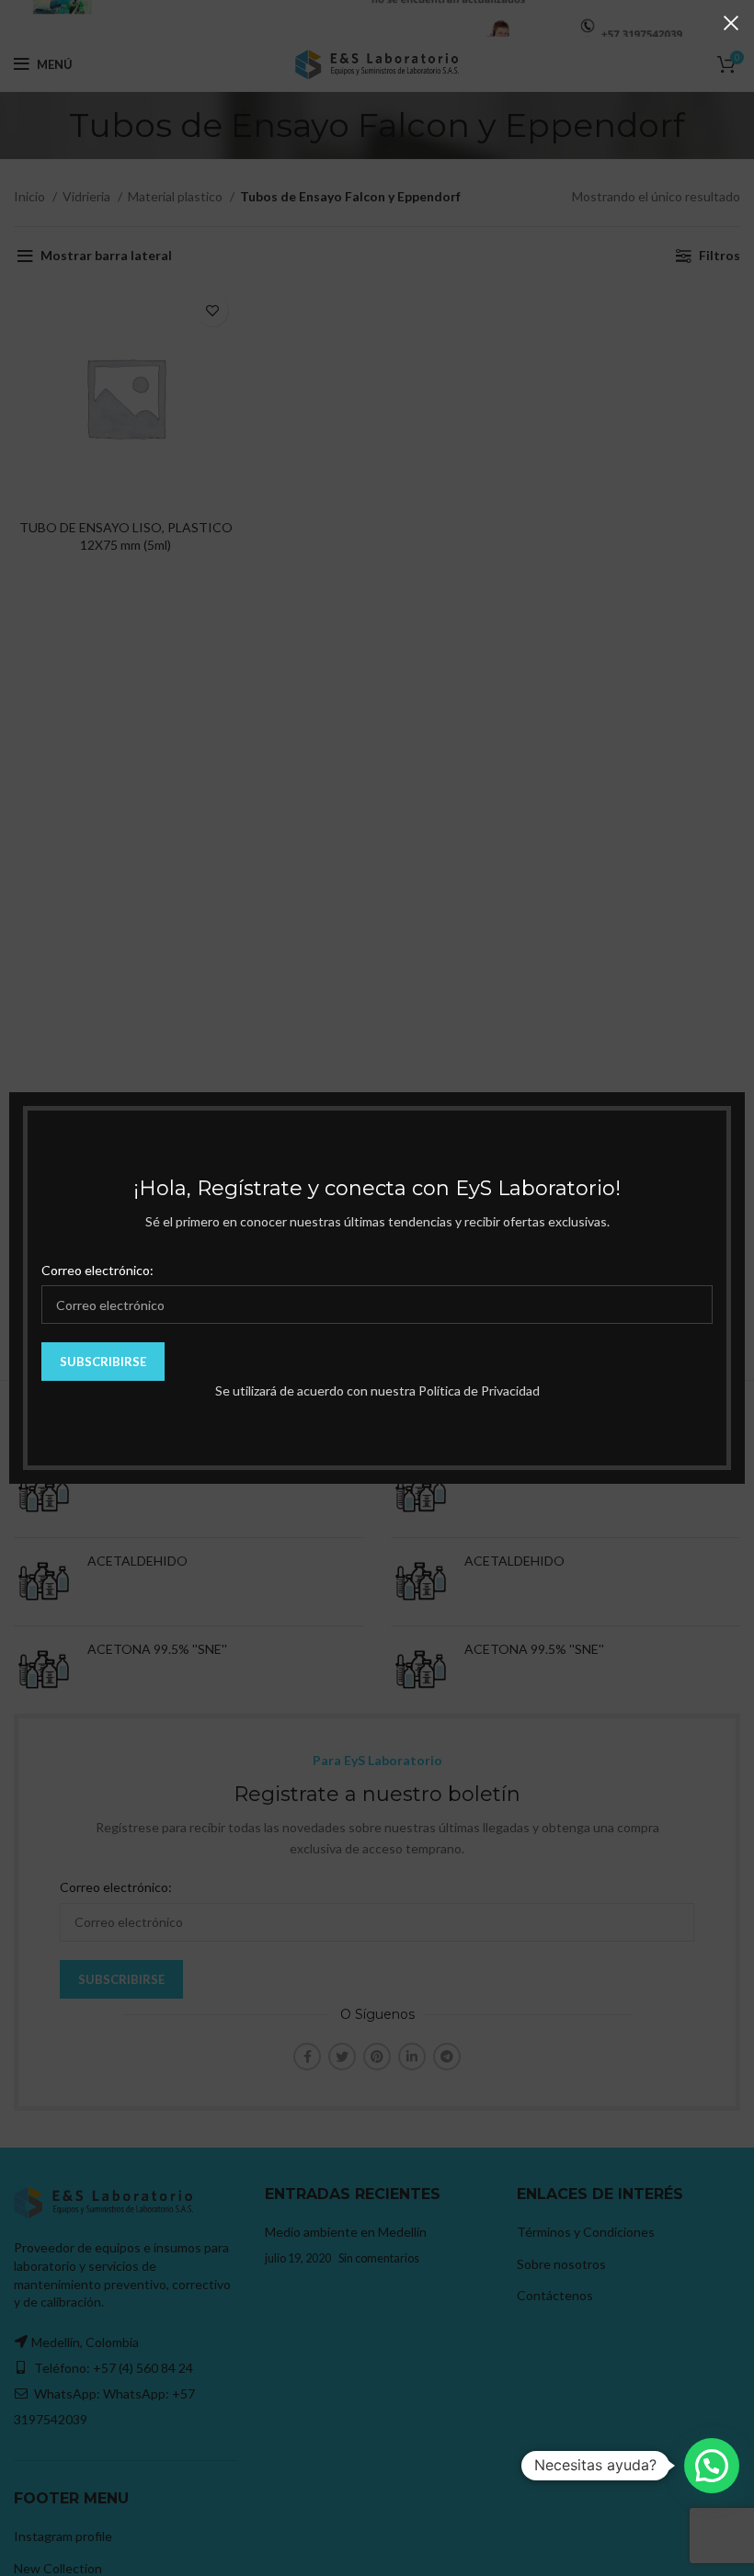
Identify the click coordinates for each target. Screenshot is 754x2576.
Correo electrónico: (97, 1270)
